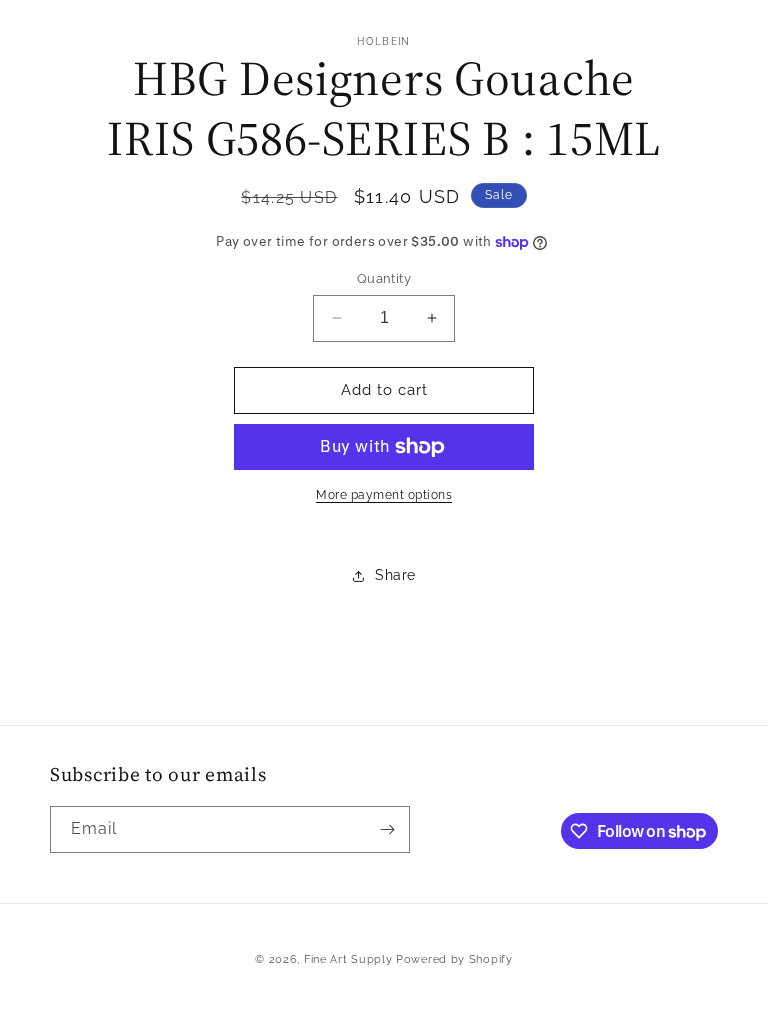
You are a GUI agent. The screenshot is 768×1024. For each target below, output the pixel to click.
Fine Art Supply (348, 959)
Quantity (384, 278)
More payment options (384, 495)
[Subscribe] (387, 829)
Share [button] (395, 575)
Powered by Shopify (454, 959)
